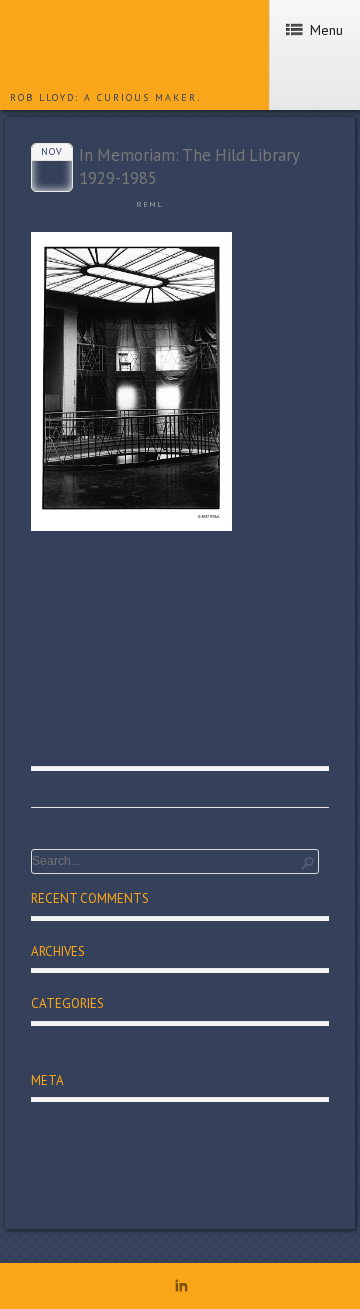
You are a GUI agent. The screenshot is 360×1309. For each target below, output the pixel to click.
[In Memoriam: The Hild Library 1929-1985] (131, 526)
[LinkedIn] (181, 1289)
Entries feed (67, 1143)
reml (149, 204)
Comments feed (79, 1167)
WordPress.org (75, 1191)
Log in (49, 1119)
